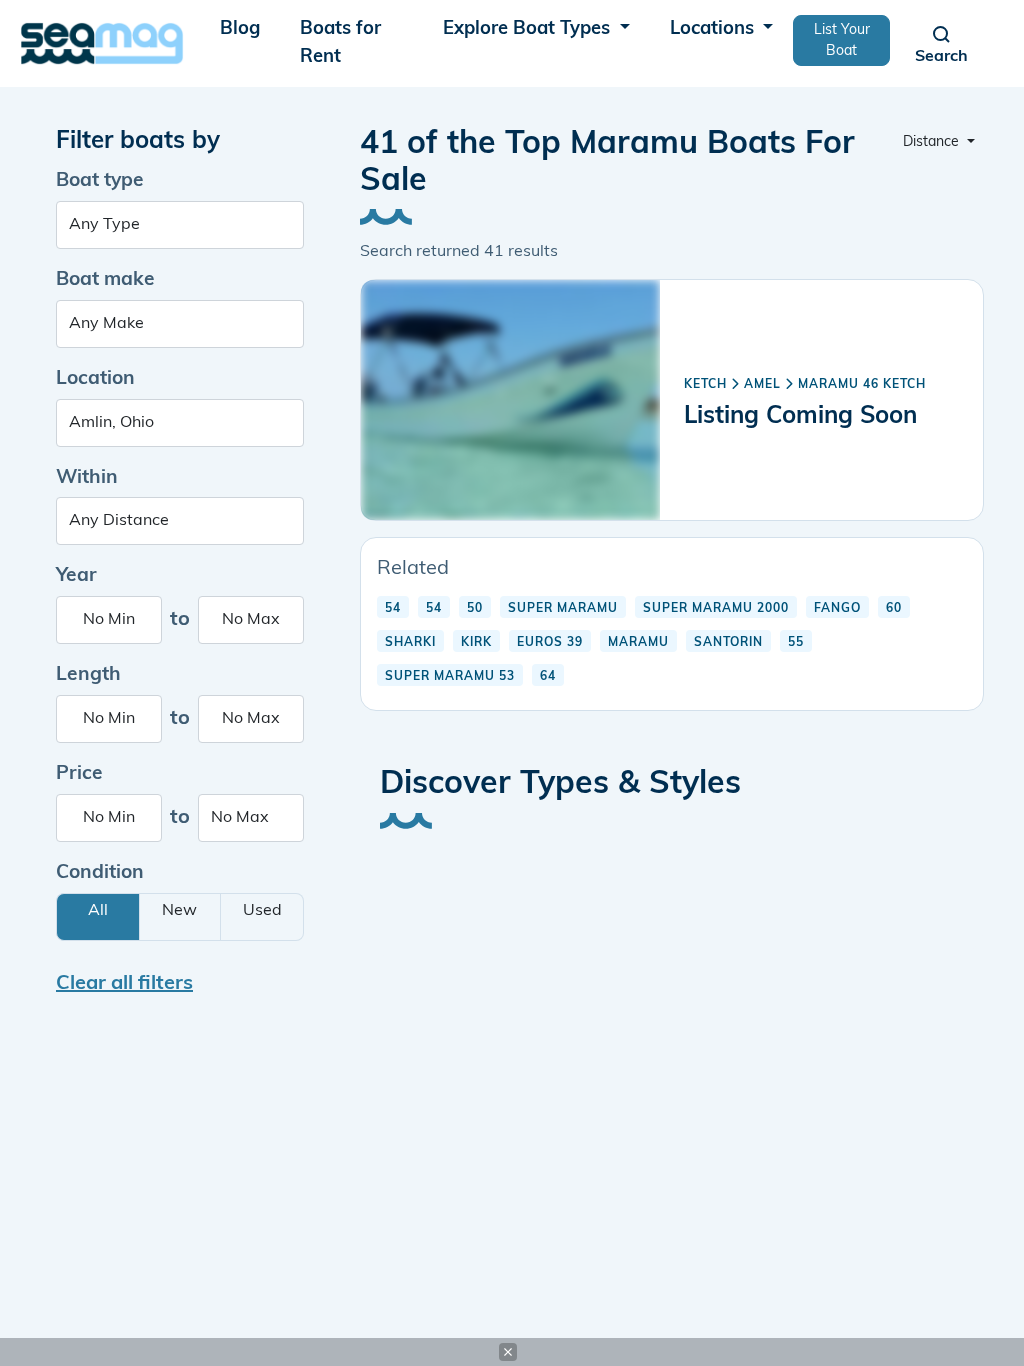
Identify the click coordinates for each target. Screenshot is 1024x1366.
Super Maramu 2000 (716, 609)
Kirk (476, 643)
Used (262, 911)
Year (76, 576)
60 (894, 609)
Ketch (705, 385)
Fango (837, 609)
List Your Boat (842, 41)
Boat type (100, 181)
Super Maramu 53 (450, 677)
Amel (762, 385)
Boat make (105, 280)
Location (95, 379)
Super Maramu (563, 609)
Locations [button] (714, 29)
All (98, 911)
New (179, 911)
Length (88, 675)
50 (475, 609)
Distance (933, 142)
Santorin (728, 643)
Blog (240, 29)
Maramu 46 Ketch (862, 385)
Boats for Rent (340, 43)
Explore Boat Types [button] (529, 29)
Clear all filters (124, 984)
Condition (100, 873)
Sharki (410, 643)
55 (796, 643)
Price (79, 774)
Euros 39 (550, 643)
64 (548, 677)
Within (87, 478)
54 (393, 609)
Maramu (638, 643)
